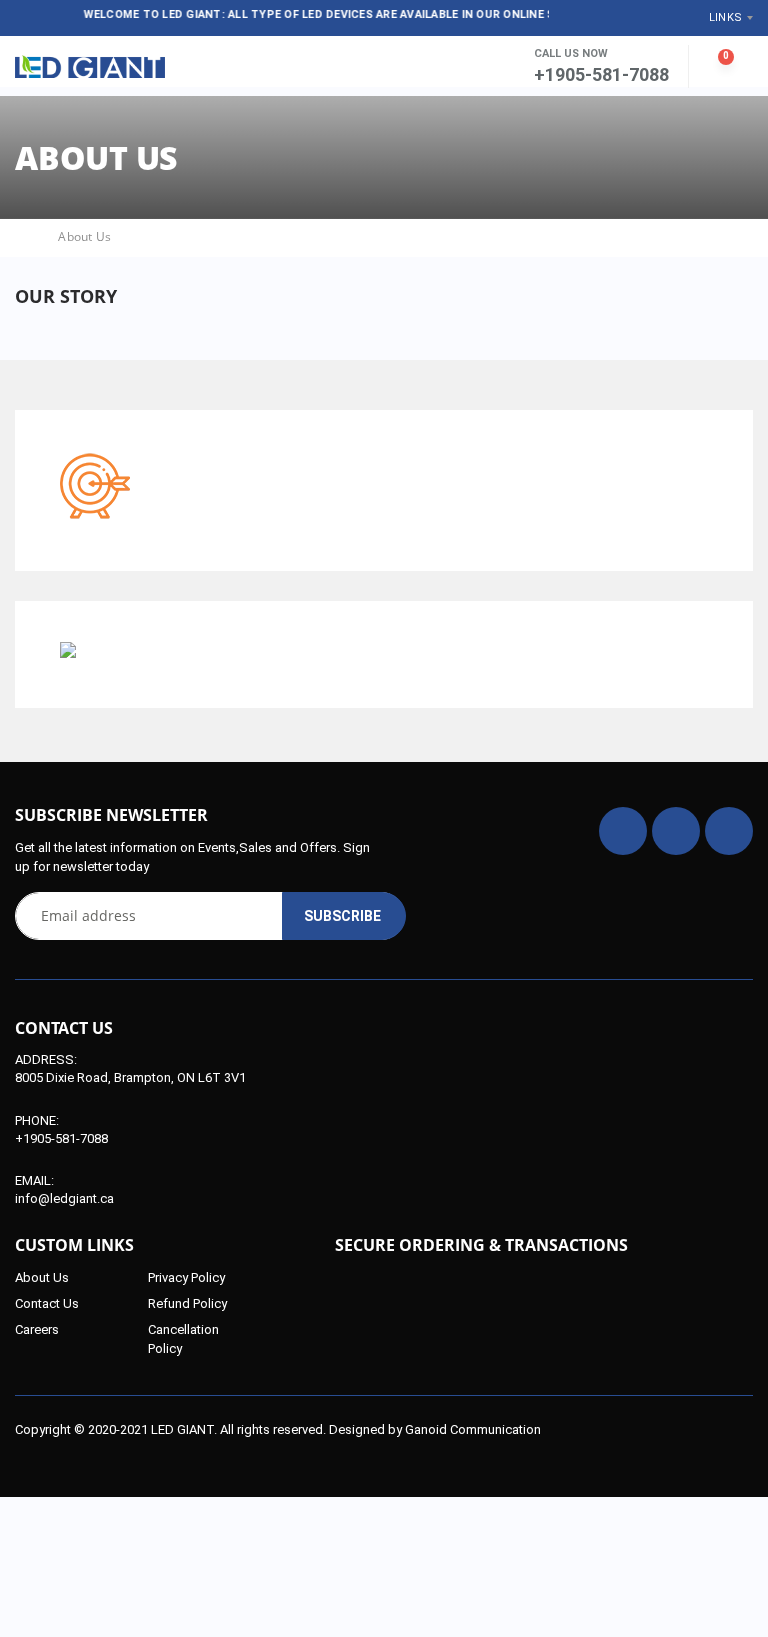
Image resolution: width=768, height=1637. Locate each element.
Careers (37, 1329)
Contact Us (47, 1303)
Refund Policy (187, 1303)
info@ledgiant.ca (64, 1198)
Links (725, 17)
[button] (465, 67)
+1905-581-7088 (61, 1138)
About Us (42, 1277)
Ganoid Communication (473, 1429)
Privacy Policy (186, 1277)
